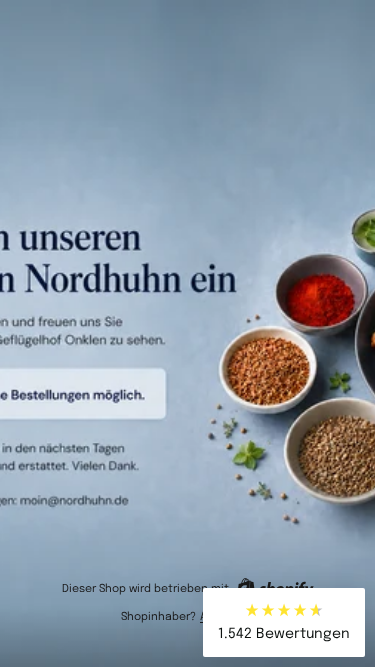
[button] (284, 622)
